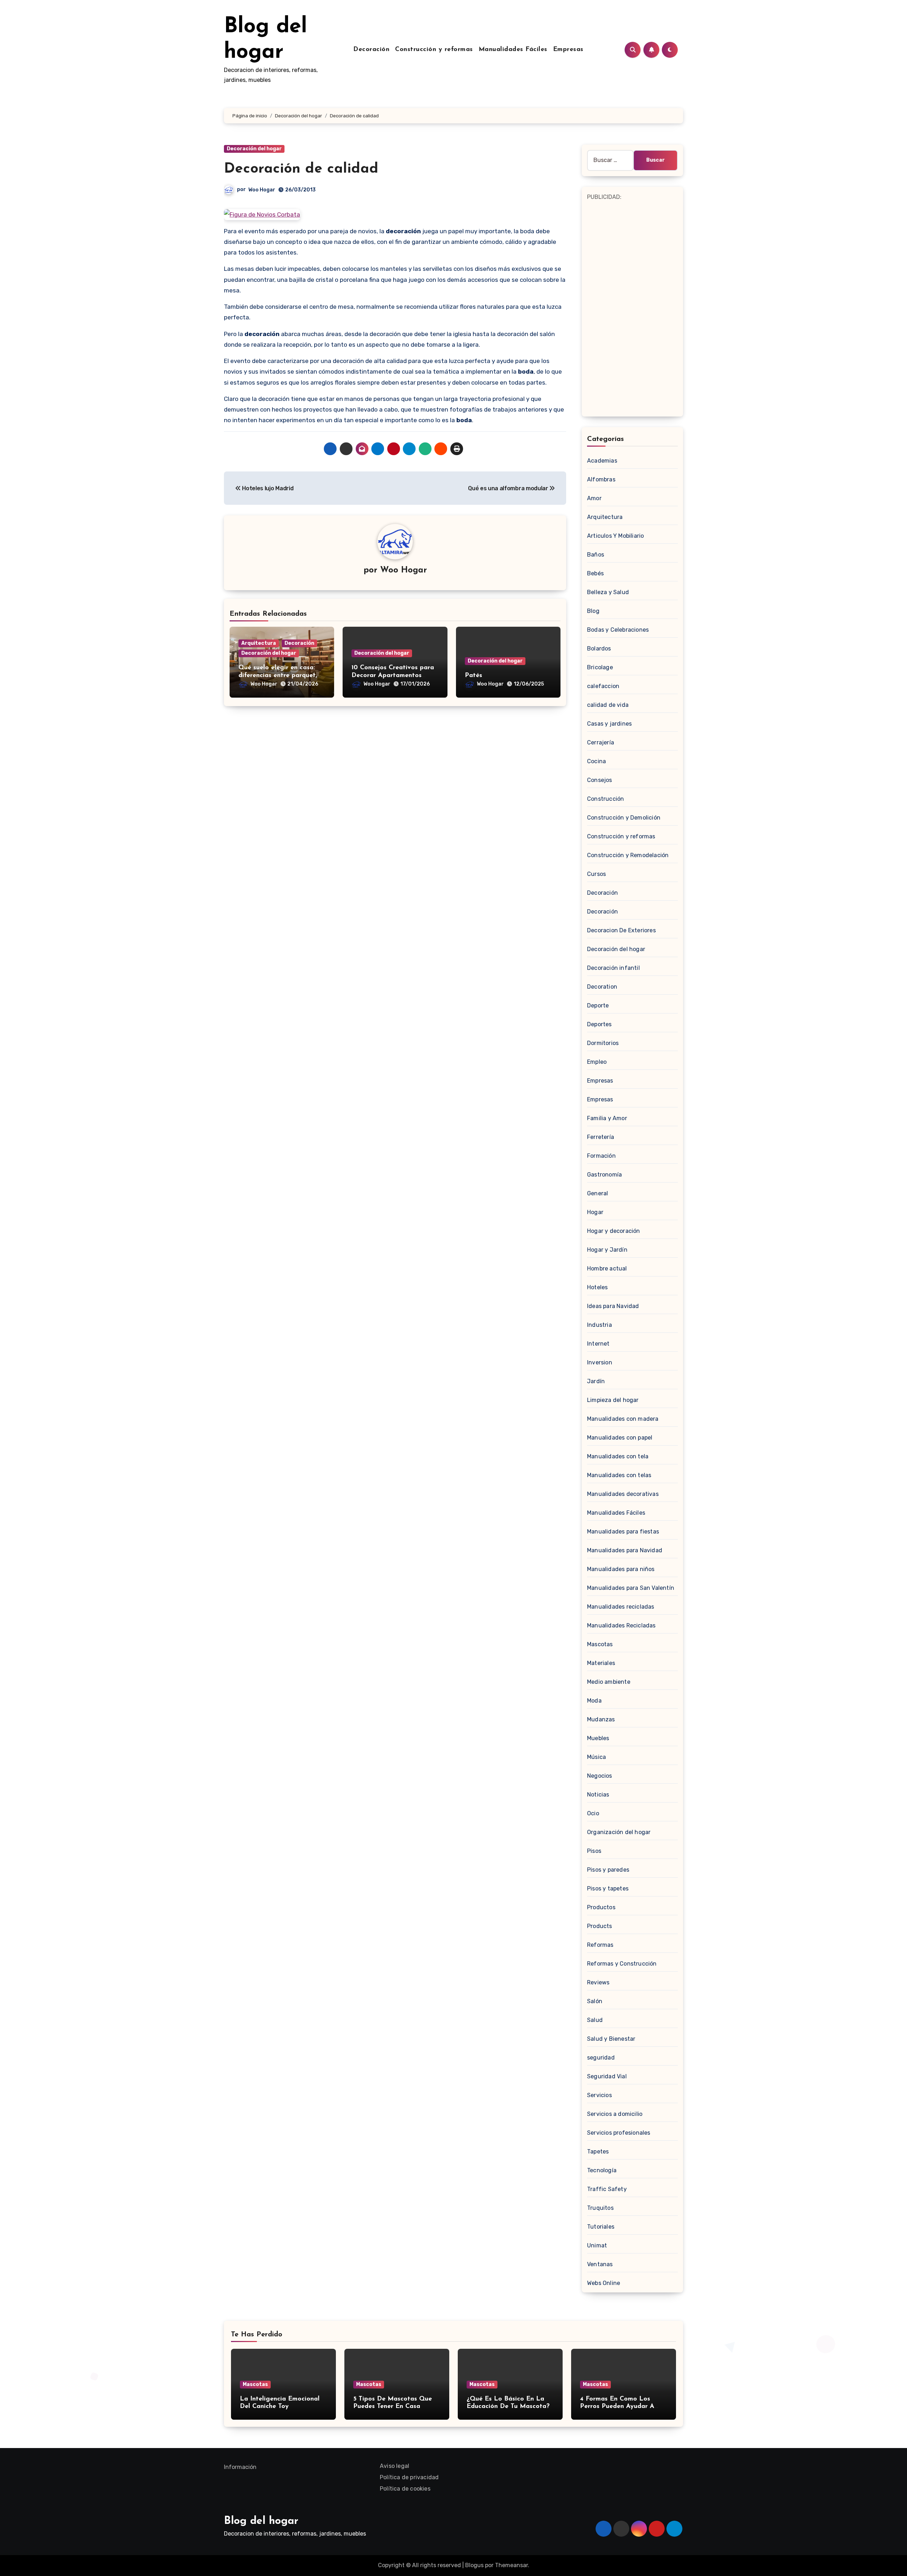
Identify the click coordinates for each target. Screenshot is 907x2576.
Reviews (598, 1982)
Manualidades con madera (623, 1419)
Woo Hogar (262, 190)
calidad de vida (608, 705)
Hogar (595, 1212)
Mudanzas (601, 1719)
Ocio (593, 1813)
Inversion (600, 1362)
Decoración (371, 50)
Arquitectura (259, 643)
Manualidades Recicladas (621, 1625)
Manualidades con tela (618, 1456)
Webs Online (604, 2283)
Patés (474, 676)
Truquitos (600, 2208)
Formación (601, 1156)
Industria (599, 1325)
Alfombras (601, 479)
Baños (596, 555)
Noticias (598, 1795)
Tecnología (602, 2170)
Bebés (595, 573)
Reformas (600, 1945)
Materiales (601, 1663)
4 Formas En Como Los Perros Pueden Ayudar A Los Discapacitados (617, 2407)
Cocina (596, 761)
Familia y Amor (607, 1118)
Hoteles (597, 1287)
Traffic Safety (607, 2189)
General (598, 1193)
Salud (595, 2020)
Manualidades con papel (620, 1438)
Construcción (605, 799)
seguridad (601, 2058)
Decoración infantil (613, 968)
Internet (598, 1344)
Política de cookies (405, 2489)
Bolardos (599, 649)
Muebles (598, 1738)
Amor (594, 498)
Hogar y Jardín (607, 1250)
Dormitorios (603, 1043)
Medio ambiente (609, 1682)
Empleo (597, 1062)
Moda (594, 1701)
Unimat (597, 2245)
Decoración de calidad (301, 169)
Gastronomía (604, 1175)
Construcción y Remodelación (628, 855)
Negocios (600, 1776)
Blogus (474, 2565)
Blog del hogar (261, 2521)
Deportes (599, 1024)
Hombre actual (607, 1269)
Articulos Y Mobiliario (615, 536)
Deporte (598, 1005)
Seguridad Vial (607, 2076)
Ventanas (600, 2264)
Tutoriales (601, 2227)
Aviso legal (395, 2466)
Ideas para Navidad (613, 1306)
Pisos (594, 1851)
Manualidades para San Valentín (631, 1588)
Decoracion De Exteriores (621, 930)
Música (596, 1757)
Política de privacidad (409, 2477)
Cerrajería (601, 742)
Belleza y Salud (608, 592)
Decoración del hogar (254, 149)
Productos (601, 1907)
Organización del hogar (619, 1832)
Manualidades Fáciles (513, 50)
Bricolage (600, 667)
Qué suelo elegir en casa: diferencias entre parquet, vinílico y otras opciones (278, 675)
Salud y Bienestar (611, 2039)
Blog (593, 611)
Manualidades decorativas (623, 1494)
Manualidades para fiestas (623, 1532)
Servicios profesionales (619, 2133)
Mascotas (600, 1644)
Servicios (599, 2095)
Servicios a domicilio (615, 2114)
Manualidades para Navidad (625, 1550)
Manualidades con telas (619, 1475)
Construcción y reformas (434, 50)
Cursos (596, 874)
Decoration (602, 987)
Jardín (596, 1381)
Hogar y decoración (614, 1231)
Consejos (600, 780)
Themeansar (511, 2565)
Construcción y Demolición (624, 818)
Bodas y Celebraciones (618, 630)
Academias (602, 461)
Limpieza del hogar (613, 1400)
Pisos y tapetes (608, 1888)
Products (600, 1926)
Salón (595, 2001)
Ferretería (601, 1137)
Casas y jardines (609, 724)
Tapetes (598, 2152)
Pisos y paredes (608, 1870)
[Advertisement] (633, 308)
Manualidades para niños (621, 1569)
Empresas (568, 50)
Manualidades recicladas (621, 1607)
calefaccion (603, 686)
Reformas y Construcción (622, 1964)
